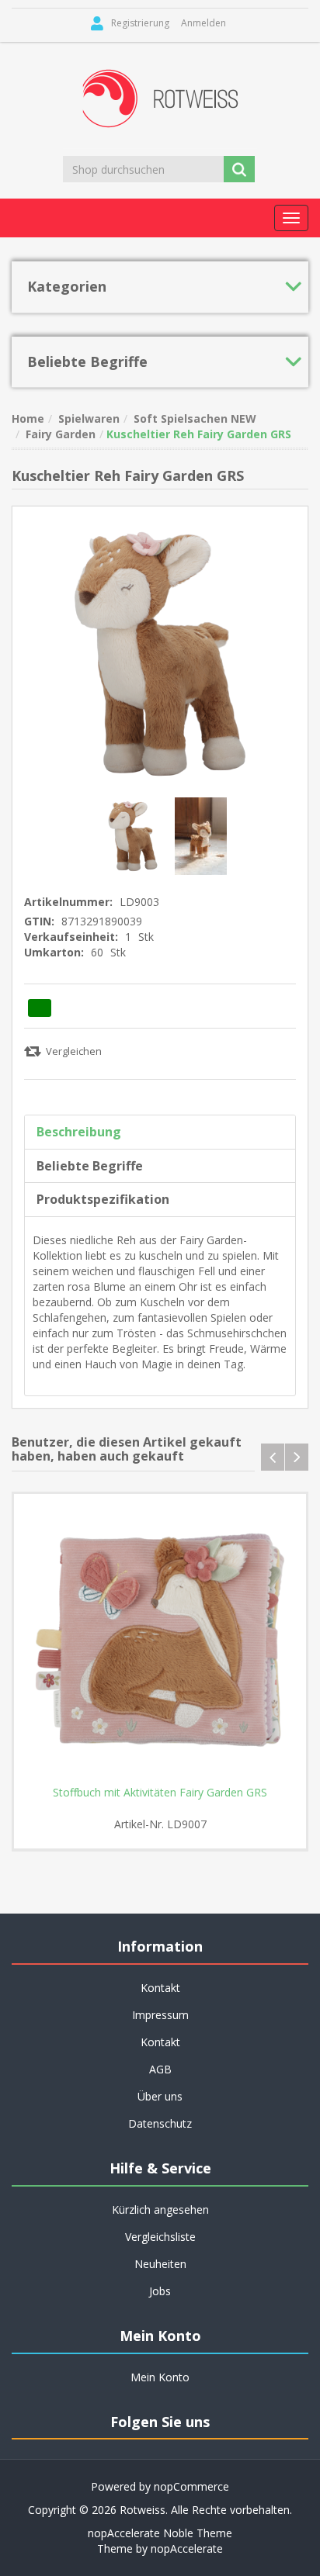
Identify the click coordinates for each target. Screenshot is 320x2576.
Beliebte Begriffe (90, 1166)
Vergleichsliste (160, 2237)
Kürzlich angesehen (160, 2209)
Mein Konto (160, 2377)
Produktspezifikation (103, 1199)
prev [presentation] (273, 1457)
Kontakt (160, 2042)
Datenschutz (160, 2123)
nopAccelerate (187, 2548)
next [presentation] (297, 1457)
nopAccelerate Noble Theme (160, 2533)
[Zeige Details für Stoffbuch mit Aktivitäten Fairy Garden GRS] (160, 1640)
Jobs (160, 2291)
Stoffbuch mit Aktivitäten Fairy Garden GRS (160, 1793)
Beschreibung (79, 1132)
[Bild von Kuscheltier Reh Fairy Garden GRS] (134, 835)
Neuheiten (160, 2264)
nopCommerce (191, 2486)
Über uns (160, 2096)
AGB (160, 2069)
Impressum (160, 2015)
